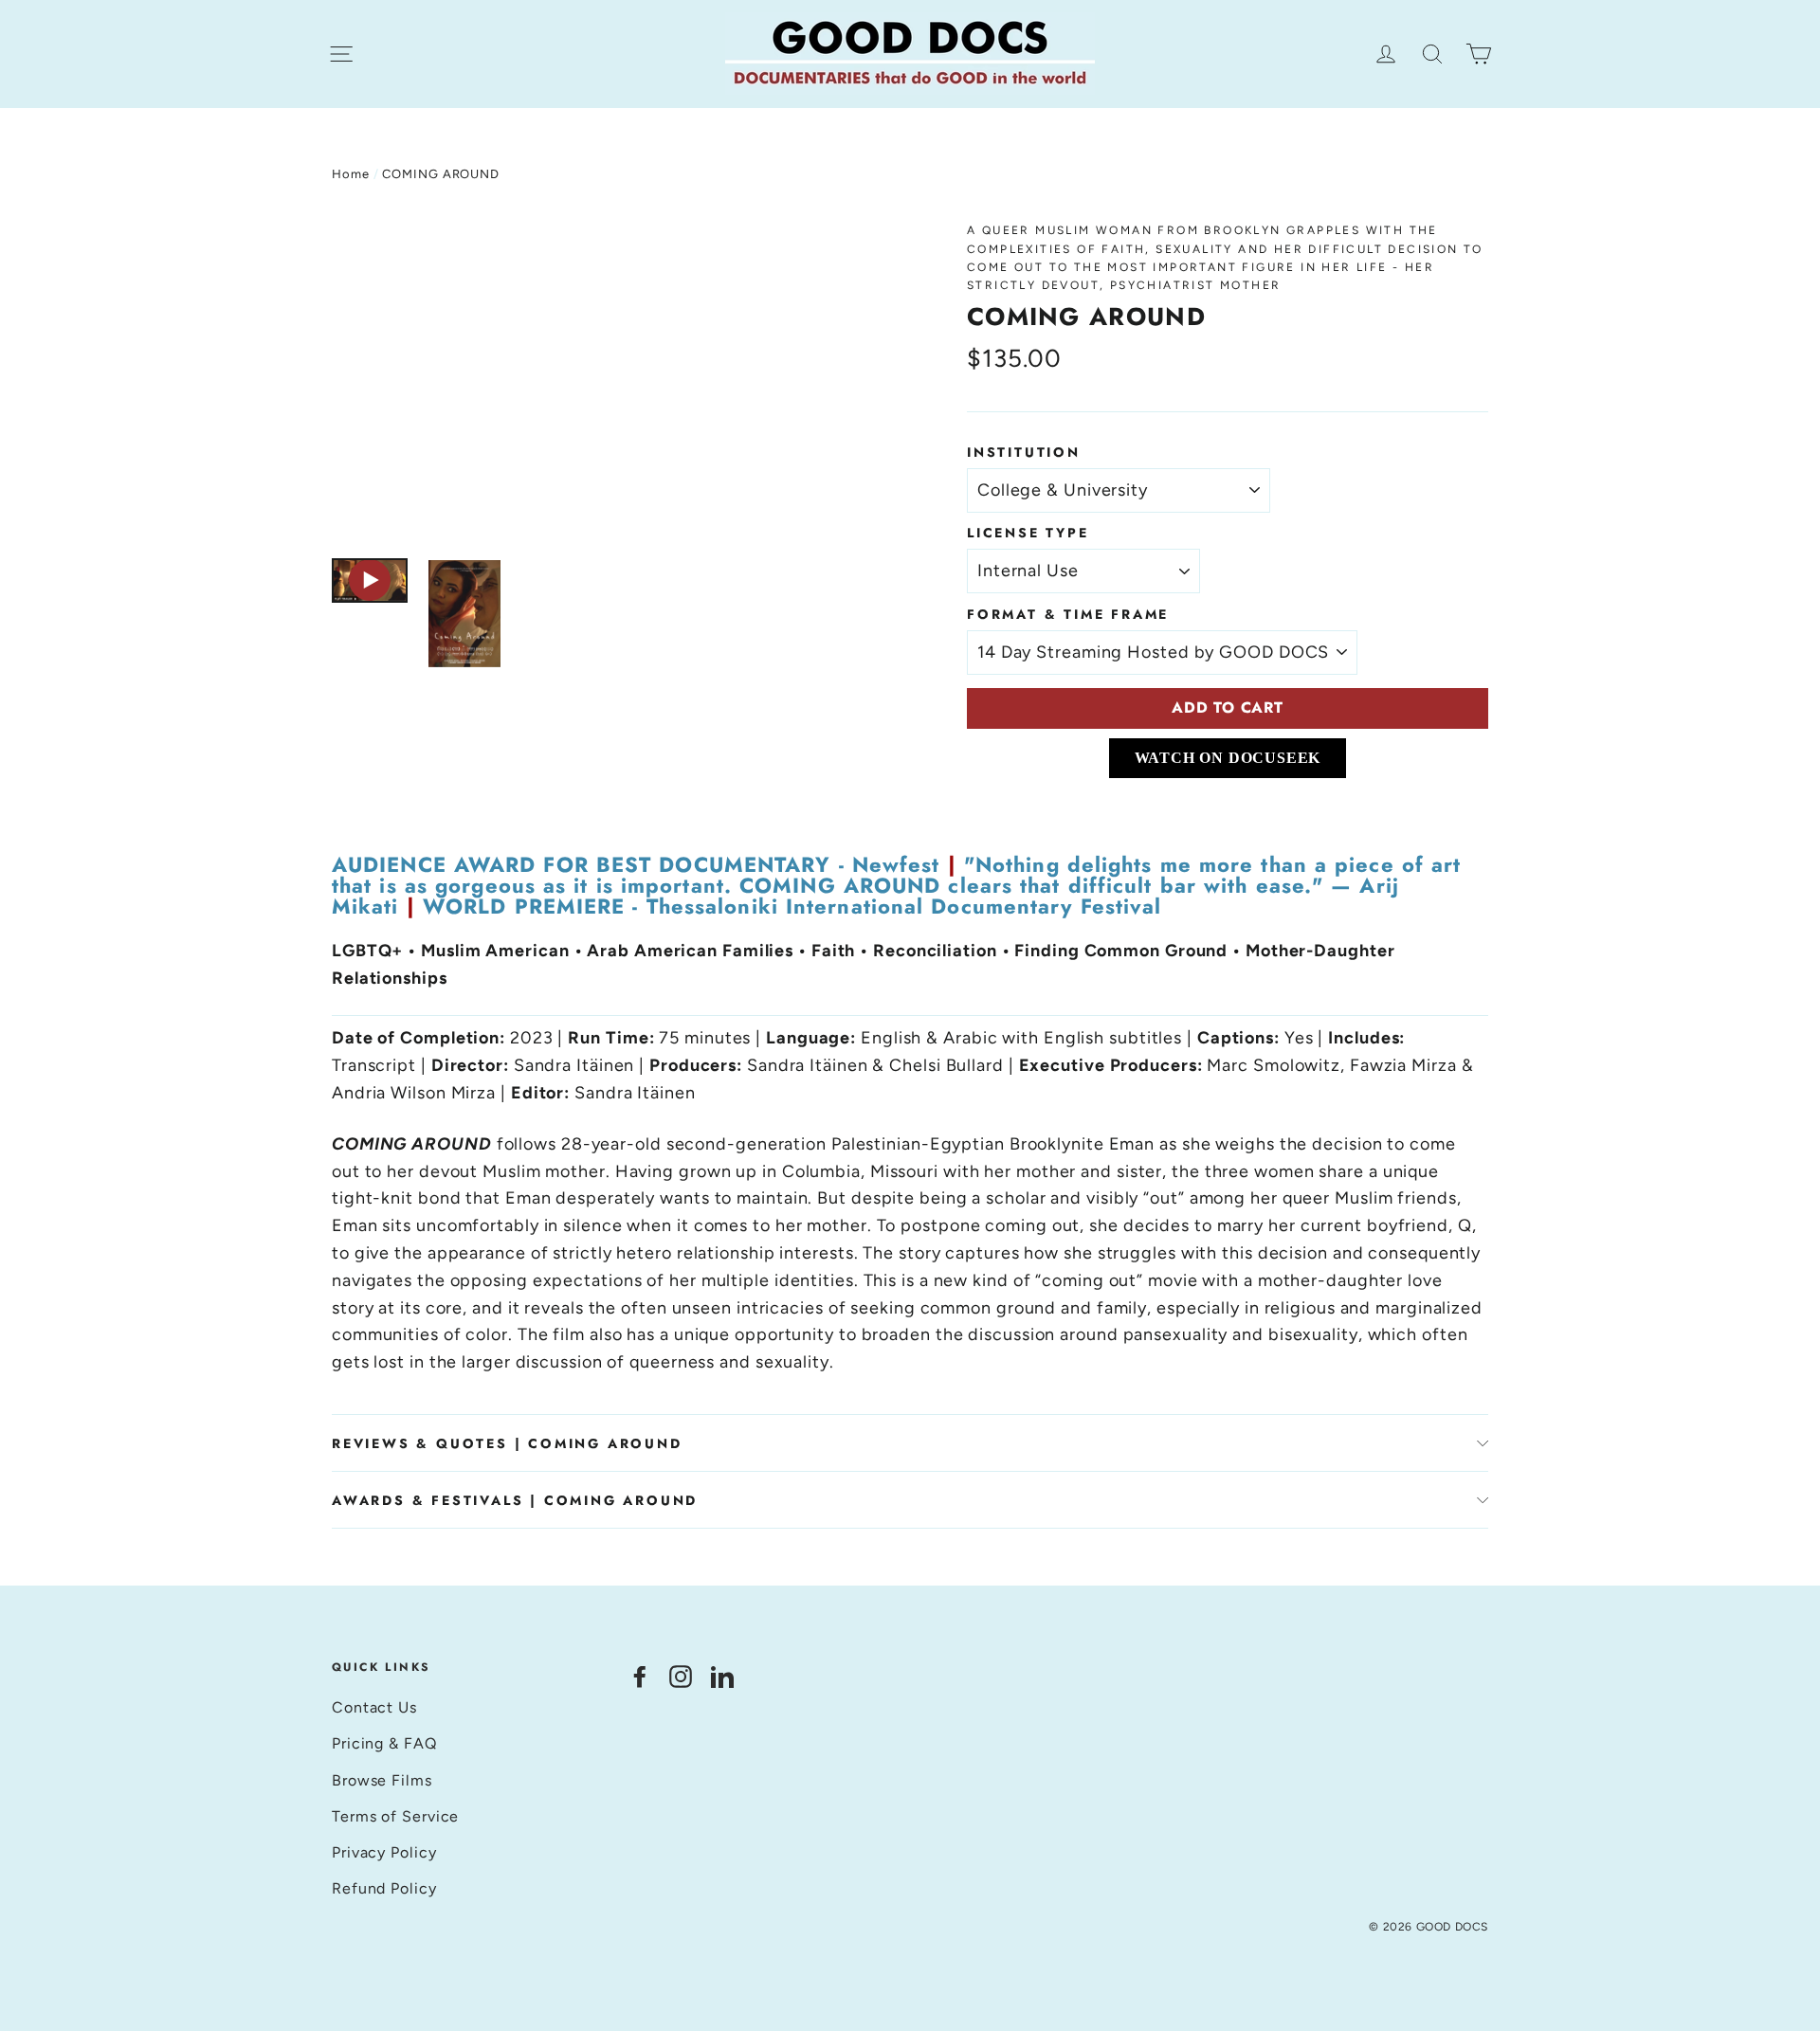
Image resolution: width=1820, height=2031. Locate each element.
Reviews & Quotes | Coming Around (507, 1443)
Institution (1024, 452)
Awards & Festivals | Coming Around (515, 1500)
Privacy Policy (384, 1852)
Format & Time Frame (1068, 614)
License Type (1028, 533)
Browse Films (382, 1780)
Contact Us (374, 1707)
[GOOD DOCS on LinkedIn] (722, 1675)
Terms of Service (395, 1816)
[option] (614, 381)
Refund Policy (384, 1888)
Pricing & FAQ (384, 1743)
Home (351, 174)
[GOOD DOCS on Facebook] (640, 1675)
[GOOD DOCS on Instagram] (681, 1675)
